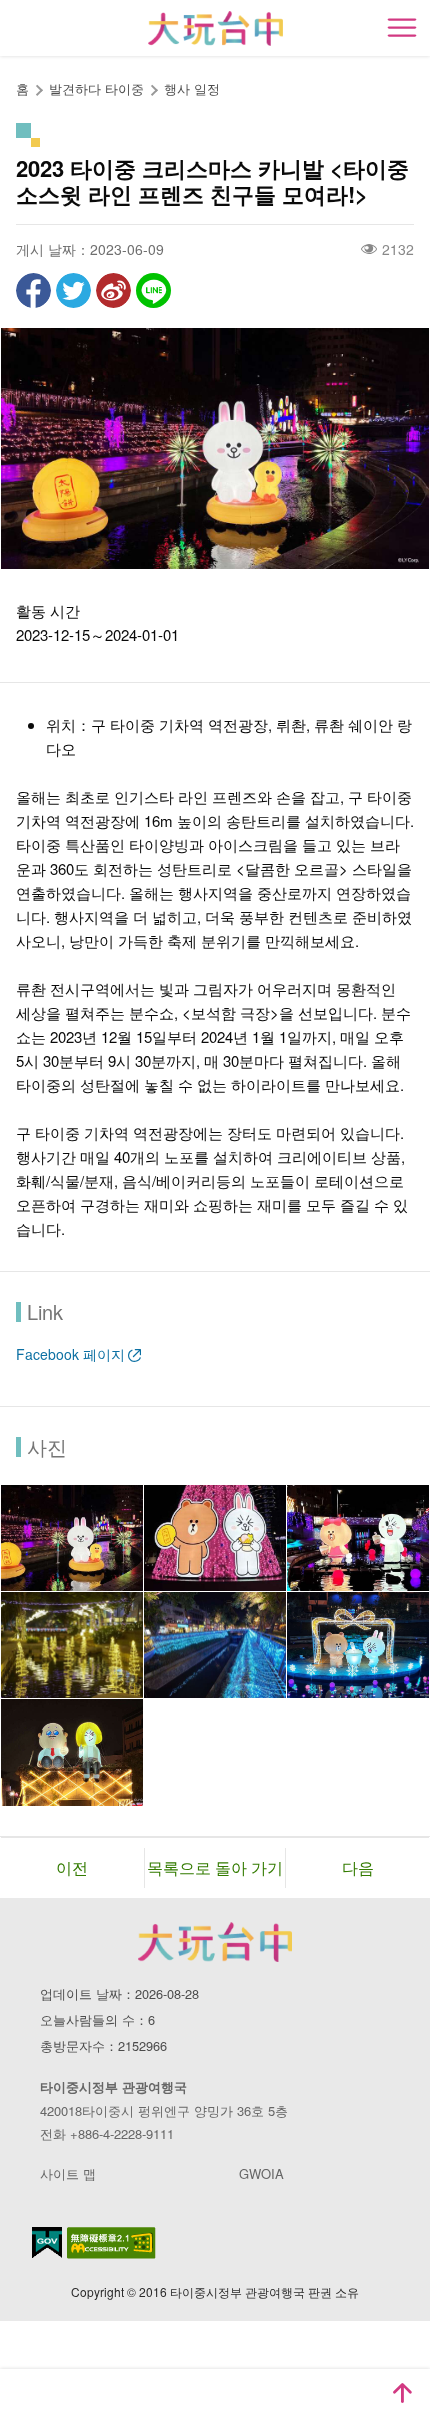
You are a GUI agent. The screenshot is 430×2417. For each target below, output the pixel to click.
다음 (358, 1867)
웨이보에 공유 (113, 290)
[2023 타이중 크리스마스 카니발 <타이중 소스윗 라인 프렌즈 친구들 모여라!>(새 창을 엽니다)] (72, 1538)
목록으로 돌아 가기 (215, 1867)
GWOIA (261, 2173)
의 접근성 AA (111, 2243)
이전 (72, 1867)
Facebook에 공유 (33, 290)
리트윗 (73, 290)
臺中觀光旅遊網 (215, 28)
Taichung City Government (215, 1942)
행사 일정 (192, 88)
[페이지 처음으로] (402, 2393)
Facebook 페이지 (70, 1354)
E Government (47, 2242)
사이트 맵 (68, 2173)
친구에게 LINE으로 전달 (153, 290)
